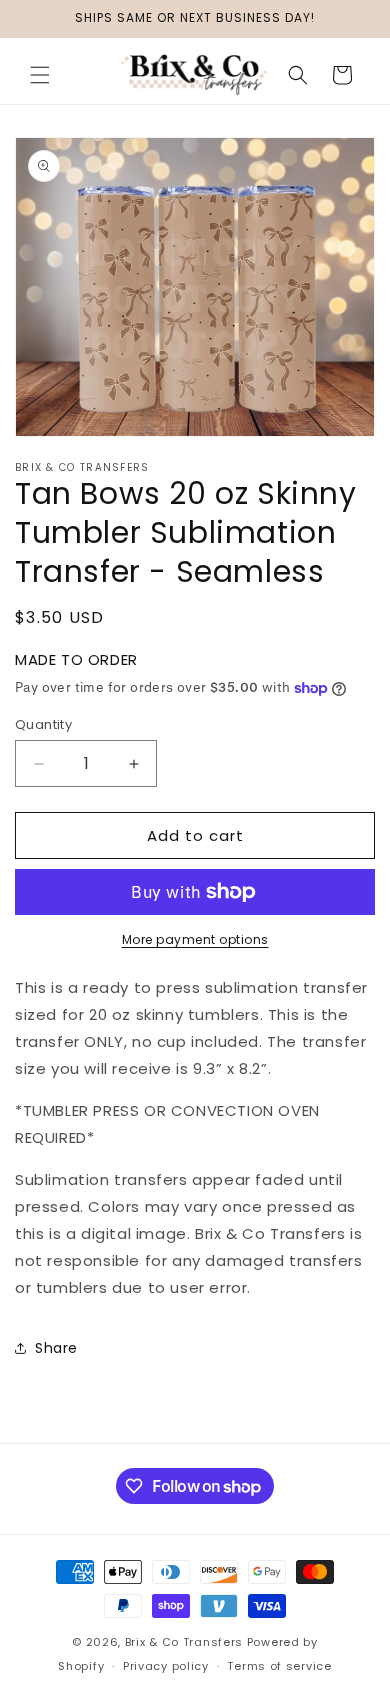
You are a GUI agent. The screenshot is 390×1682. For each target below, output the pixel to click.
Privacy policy (166, 1666)
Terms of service (279, 1666)
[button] (40, 75)
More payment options (195, 939)
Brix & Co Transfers (186, 1642)
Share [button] (56, 1348)
